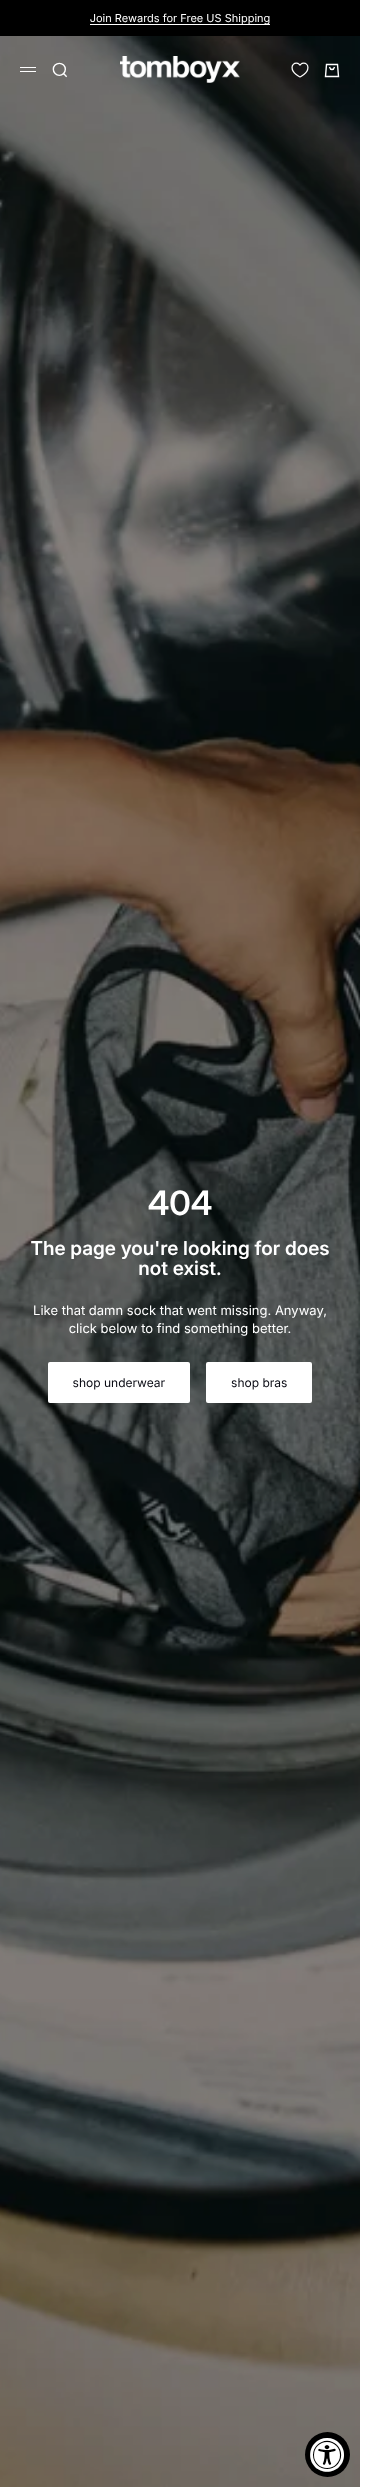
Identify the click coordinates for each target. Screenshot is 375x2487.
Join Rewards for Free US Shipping (180, 18)
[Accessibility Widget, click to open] (327, 2454)
